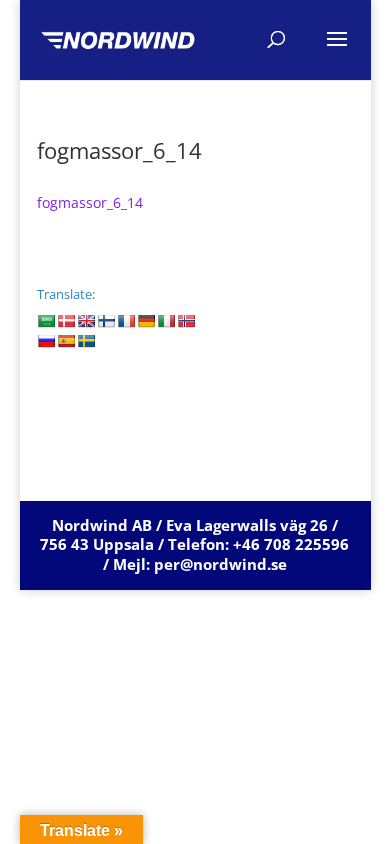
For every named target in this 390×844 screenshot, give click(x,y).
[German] (146, 321)
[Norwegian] (186, 321)
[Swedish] (86, 341)
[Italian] (166, 321)
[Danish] (66, 321)
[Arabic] (46, 321)
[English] (86, 321)
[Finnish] (106, 321)
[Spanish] (66, 341)
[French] (126, 321)
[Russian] (46, 341)
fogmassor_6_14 (90, 202)
